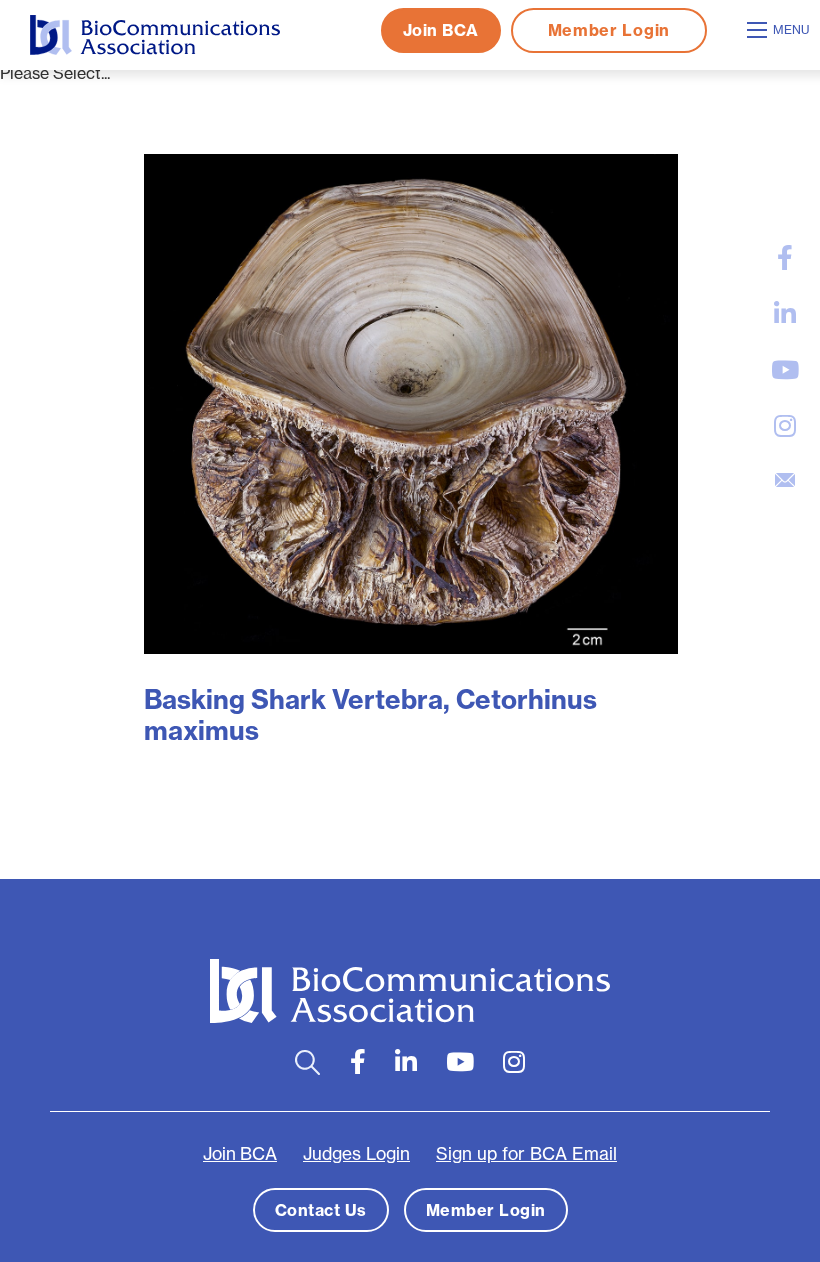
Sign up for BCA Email (526, 1154)
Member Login (609, 30)
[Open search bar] (307, 1062)
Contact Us (321, 1210)
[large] (785, 258)
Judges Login (356, 1154)
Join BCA (441, 30)
